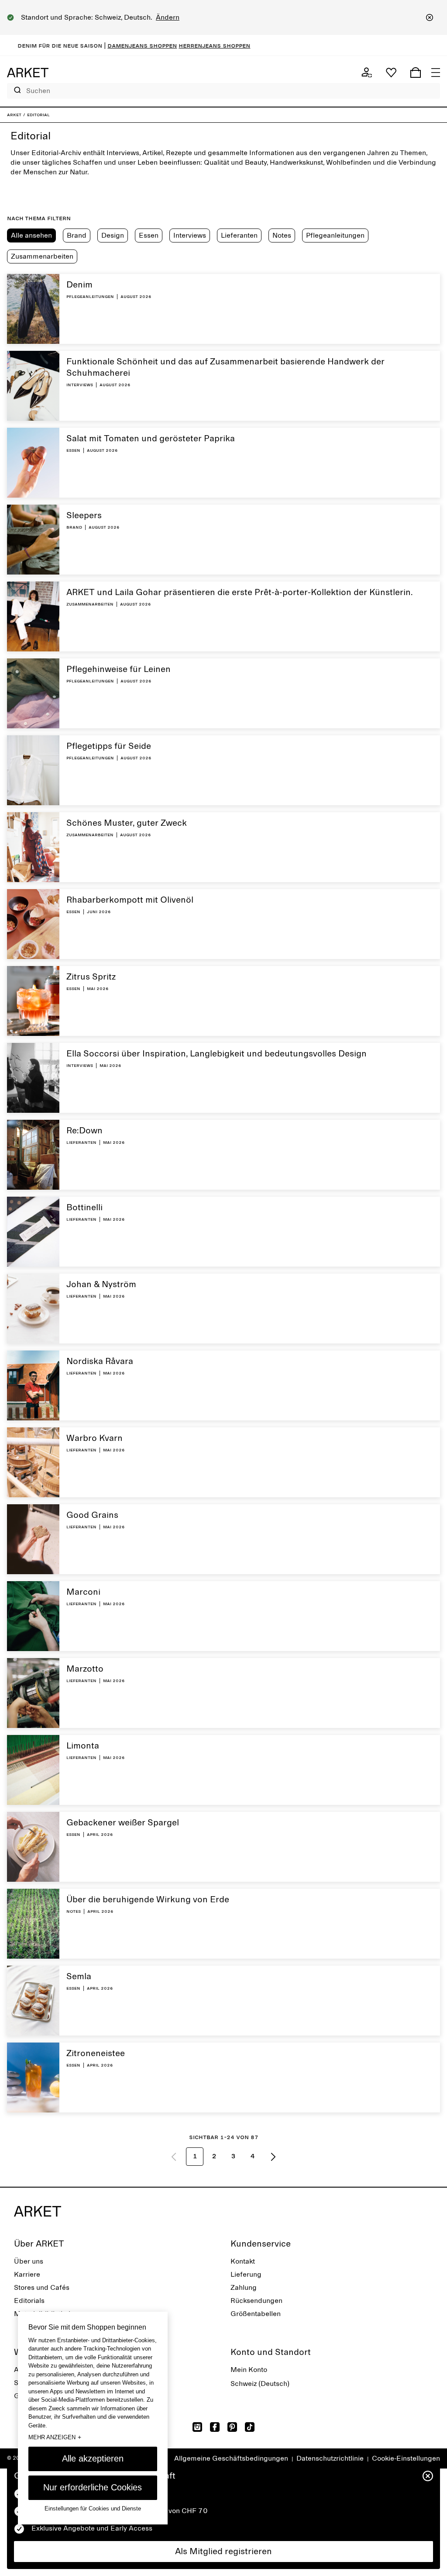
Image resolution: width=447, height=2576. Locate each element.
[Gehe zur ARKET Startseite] (28, 73)
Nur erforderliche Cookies (93, 2487)
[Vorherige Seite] (174, 2157)
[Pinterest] (232, 2427)
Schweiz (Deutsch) (260, 2384)
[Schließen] (430, 17)
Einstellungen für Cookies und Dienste (93, 2508)
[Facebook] (215, 2427)
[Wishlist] (391, 73)
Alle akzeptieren (93, 2458)
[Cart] (416, 73)
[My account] (367, 73)
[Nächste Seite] (273, 2157)
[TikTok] (250, 2427)
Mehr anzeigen (55, 2437)
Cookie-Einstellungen (406, 2458)
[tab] (31, 235)
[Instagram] (197, 2427)
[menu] (436, 73)
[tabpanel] (223, 1223)
